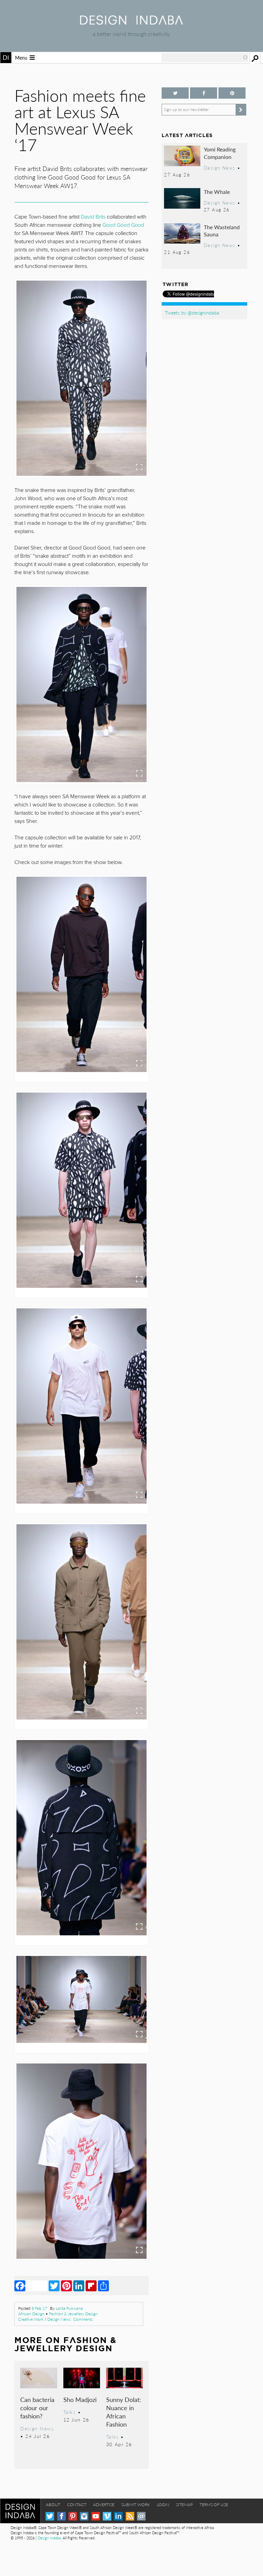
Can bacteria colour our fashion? (37, 2408)
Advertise (104, 2505)
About (53, 2505)
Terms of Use (214, 2505)
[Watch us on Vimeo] (107, 2516)
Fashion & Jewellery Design (73, 2314)
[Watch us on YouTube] (96, 2516)
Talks (70, 2412)
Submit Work (136, 2505)
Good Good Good (123, 225)
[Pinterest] (66, 2285)
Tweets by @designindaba (192, 312)
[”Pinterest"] (232, 93)
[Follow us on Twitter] (175, 93)
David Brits (93, 217)
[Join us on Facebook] (204, 93)
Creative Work (31, 2319)
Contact (77, 2505)
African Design (31, 2314)
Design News (59, 2319)
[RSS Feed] (130, 2516)
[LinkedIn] (79, 2285)
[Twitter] (54, 2285)
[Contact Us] (141, 2516)
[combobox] (205, 58)
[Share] (103, 2285)
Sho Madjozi (80, 2399)
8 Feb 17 (39, 2308)
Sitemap (184, 2505)
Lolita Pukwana (69, 2308)
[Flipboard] (91, 2285)
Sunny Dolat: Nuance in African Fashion (124, 2412)
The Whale (217, 192)
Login (163, 2505)
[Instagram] (84, 2516)
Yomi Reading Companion (220, 153)
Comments (83, 2319)
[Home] (131, 22)
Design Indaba (49, 2538)
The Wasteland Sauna (222, 231)
